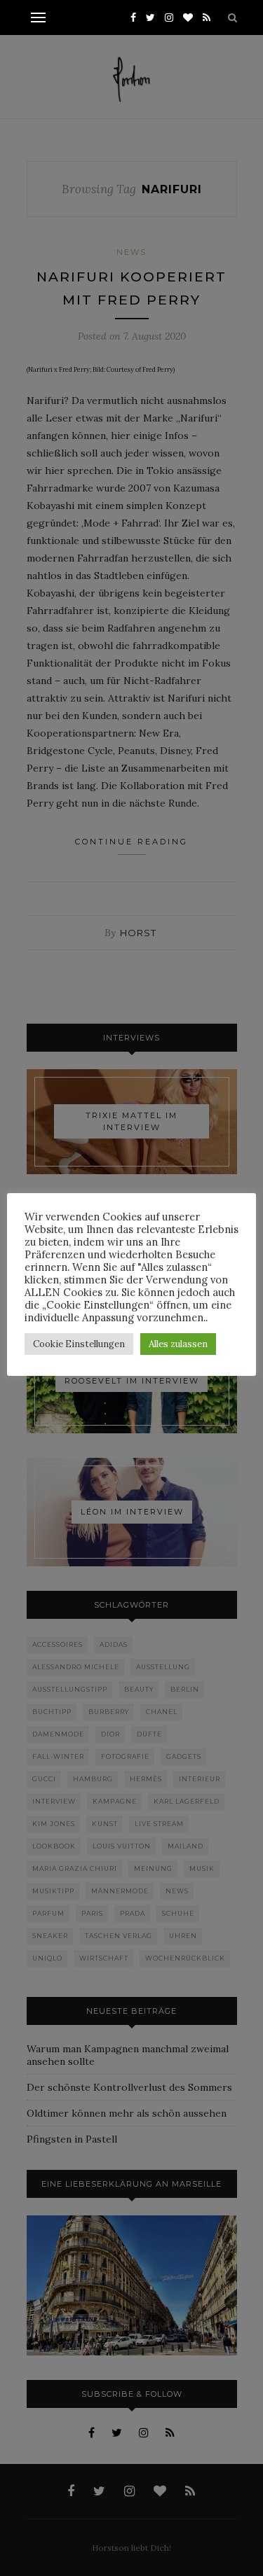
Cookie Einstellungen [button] (79, 1344)
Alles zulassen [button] (178, 1344)
